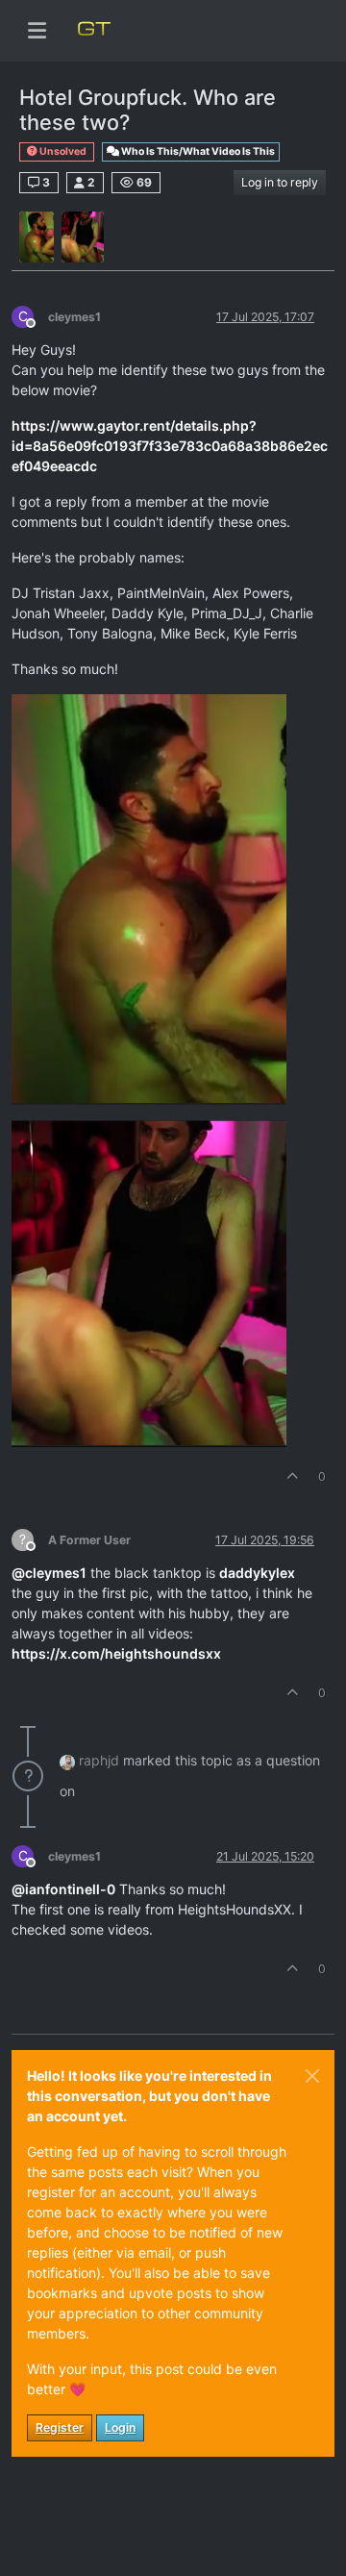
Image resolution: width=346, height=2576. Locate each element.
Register (60, 2427)
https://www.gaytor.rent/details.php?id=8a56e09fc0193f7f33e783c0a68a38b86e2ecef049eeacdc (170, 446)
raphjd (99, 1760)
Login (120, 2427)
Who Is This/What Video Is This (197, 151)
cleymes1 (74, 317)
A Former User (89, 1540)
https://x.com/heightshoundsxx (116, 1653)
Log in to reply (280, 182)
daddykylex (257, 1573)
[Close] (312, 2076)
